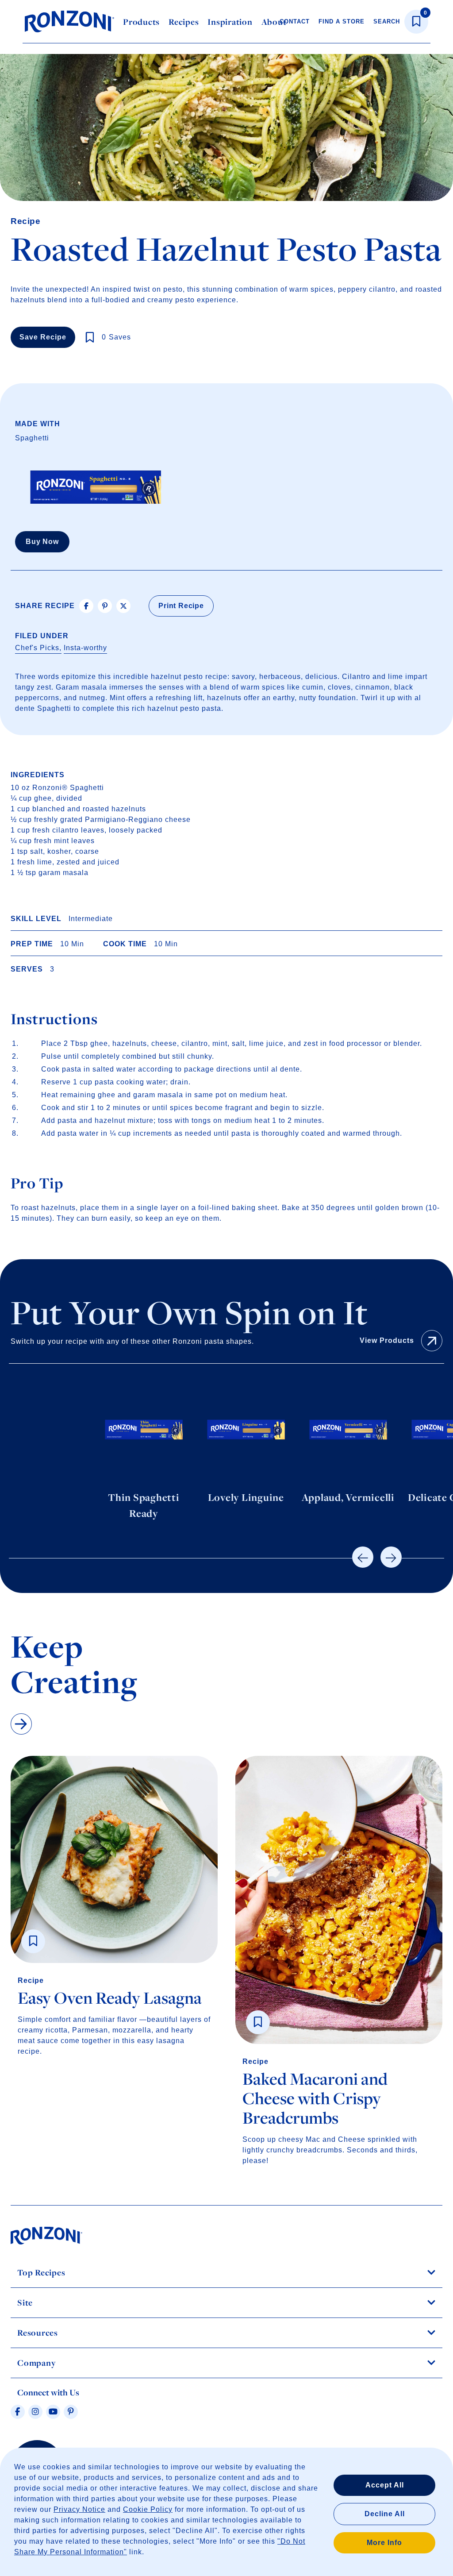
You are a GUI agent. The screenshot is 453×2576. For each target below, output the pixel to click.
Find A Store (342, 21)
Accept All (385, 2485)
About (274, 22)
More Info (384, 2543)
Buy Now (42, 542)
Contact (295, 21)
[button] (363, 1557)
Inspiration (230, 22)
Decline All (385, 2514)
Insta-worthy (85, 648)
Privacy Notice (79, 2509)
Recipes (184, 22)
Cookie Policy (148, 2509)
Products (141, 22)
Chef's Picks (37, 648)
